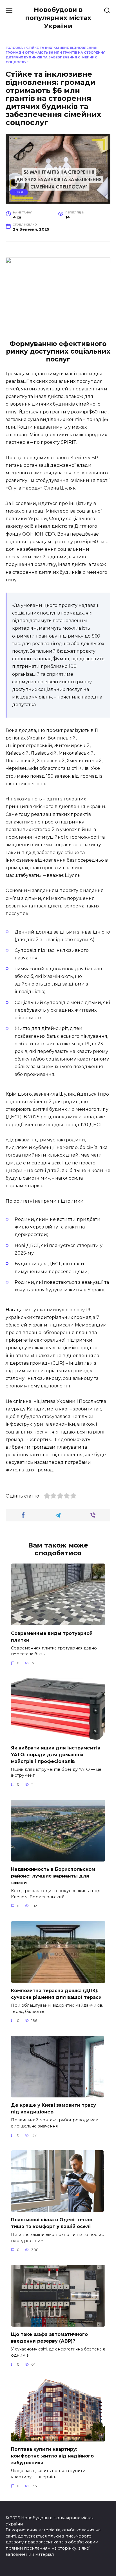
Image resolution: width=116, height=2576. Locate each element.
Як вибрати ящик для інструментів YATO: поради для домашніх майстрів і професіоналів (56, 1754)
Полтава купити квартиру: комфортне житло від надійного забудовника (52, 2456)
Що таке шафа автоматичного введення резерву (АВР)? (49, 2338)
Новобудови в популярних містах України (58, 18)
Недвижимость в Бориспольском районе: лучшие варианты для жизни (53, 1876)
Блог (19, 192)
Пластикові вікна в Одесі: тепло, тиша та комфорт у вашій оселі (52, 2223)
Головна (14, 48)
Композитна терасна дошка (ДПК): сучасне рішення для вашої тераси (56, 1994)
